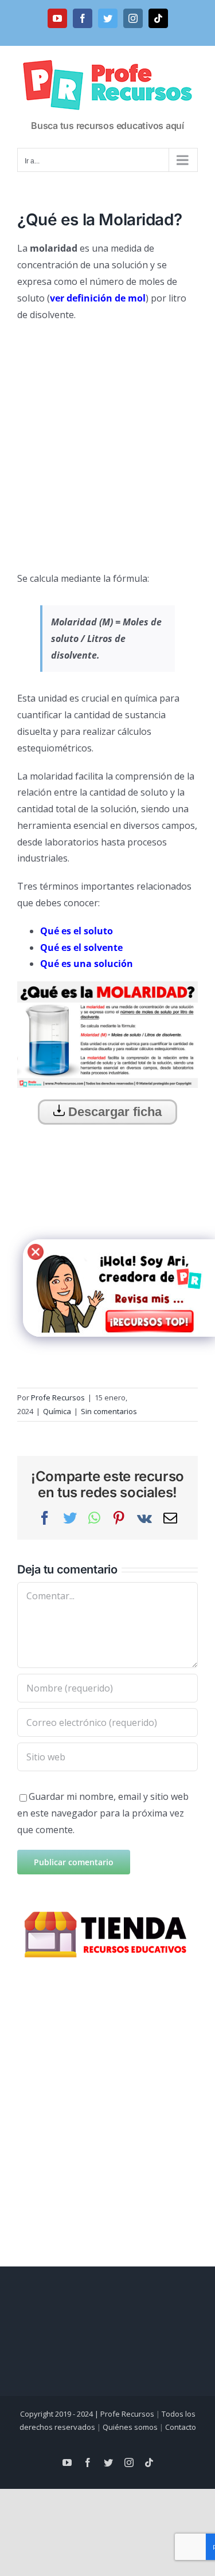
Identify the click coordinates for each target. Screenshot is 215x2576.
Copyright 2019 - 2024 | (60, 2414)
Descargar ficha (113, 1112)
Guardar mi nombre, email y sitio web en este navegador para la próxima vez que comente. (103, 1813)
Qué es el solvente (81, 948)
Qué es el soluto (77, 931)
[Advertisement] (107, 442)
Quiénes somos (130, 2427)
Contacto (181, 2427)
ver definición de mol (98, 298)
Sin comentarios (109, 1411)
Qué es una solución (87, 964)
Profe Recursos (58, 1397)
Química (57, 1411)
